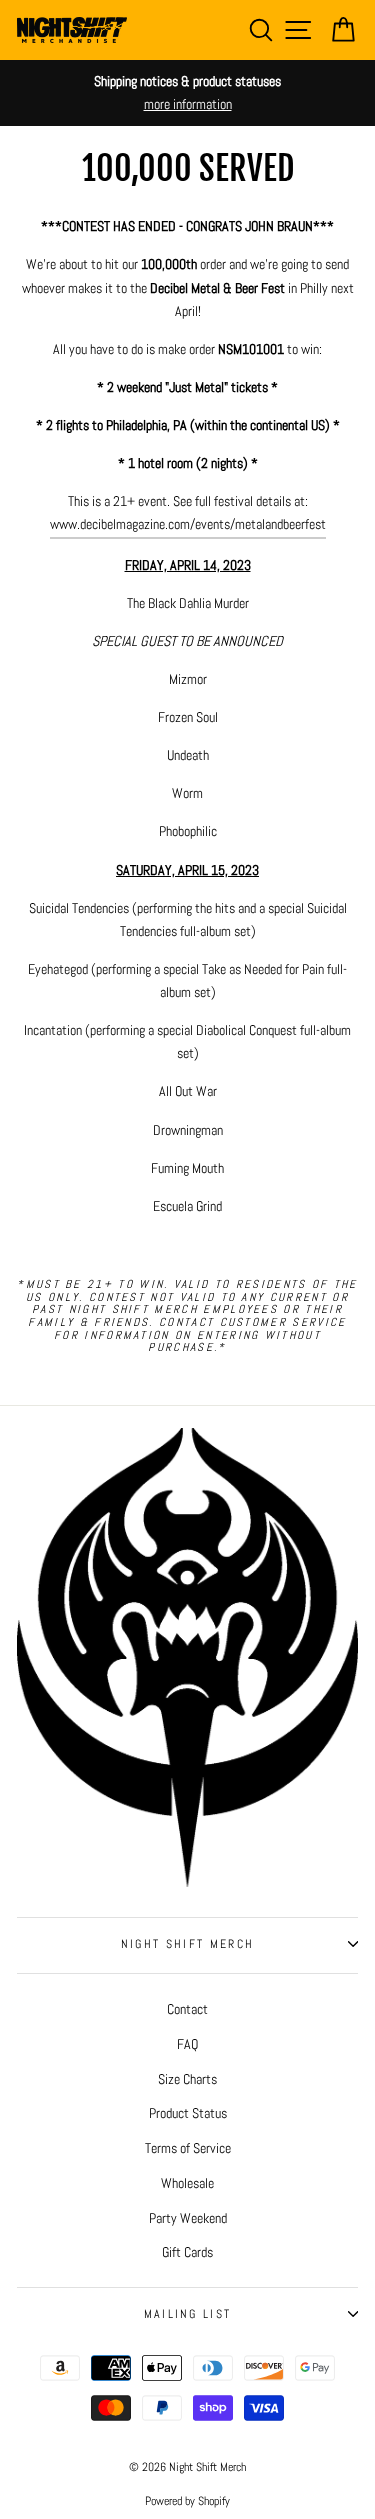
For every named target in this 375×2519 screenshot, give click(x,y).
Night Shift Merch (187, 1944)
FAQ (187, 2044)
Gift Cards (187, 2252)
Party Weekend (188, 2218)
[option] (187, 93)
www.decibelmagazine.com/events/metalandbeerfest (188, 524)
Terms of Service (188, 2148)
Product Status (188, 2113)
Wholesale (187, 2183)
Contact (187, 2009)
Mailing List (188, 2314)
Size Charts (187, 2079)
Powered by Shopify (187, 2501)
